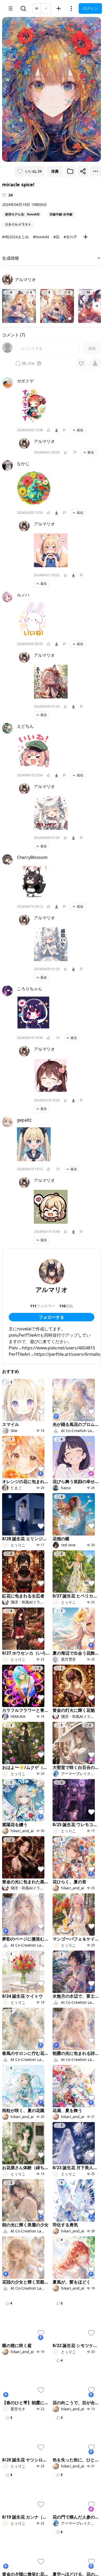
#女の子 (70, 237)
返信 (80, 430)
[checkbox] (18, 363)
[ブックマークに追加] (70, 171)
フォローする (51, 1317)
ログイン (90, 8)
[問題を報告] (64, 430)
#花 (56, 237)
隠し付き (29, 363)
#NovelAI (41, 237)
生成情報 (11, 258)
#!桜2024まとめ (15, 237)
